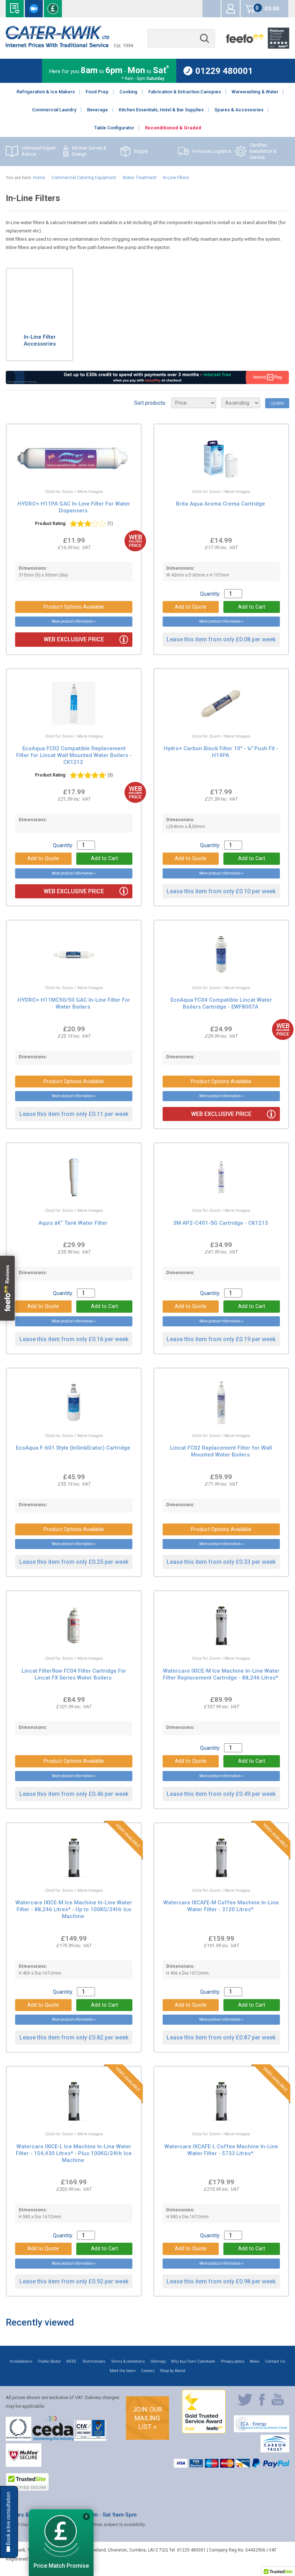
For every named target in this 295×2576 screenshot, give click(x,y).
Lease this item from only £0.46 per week (74, 1794)
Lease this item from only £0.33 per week (221, 1562)
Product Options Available (74, 607)
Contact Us (275, 2361)
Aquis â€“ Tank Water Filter (73, 1223)
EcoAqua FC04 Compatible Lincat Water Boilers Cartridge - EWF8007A (221, 1003)
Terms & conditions (128, 2361)
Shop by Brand (173, 2371)
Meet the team (123, 2371)
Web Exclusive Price (74, 639)
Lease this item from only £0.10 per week (221, 891)
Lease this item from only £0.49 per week (221, 1794)
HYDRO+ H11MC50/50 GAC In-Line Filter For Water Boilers (74, 1003)
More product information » (74, 621)
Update (277, 403)
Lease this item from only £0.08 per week (221, 639)
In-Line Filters (176, 178)
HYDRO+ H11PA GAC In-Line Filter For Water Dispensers (74, 507)
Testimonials (94, 2361)
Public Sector (49, 2361)
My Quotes (212, 9)
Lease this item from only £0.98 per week (221, 2281)
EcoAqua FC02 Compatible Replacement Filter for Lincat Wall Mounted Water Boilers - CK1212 (74, 755)
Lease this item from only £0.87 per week (221, 2037)
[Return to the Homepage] (69, 46)
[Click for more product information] (56, 473)
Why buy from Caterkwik (193, 2361)
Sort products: (150, 403)
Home (39, 178)
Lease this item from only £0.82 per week (74, 2037)
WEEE (71, 2361)
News (255, 2361)
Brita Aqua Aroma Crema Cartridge (221, 504)
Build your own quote (15, 9)
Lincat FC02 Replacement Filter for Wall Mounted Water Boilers (221, 1451)
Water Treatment (140, 178)
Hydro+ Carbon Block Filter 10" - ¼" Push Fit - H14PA (221, 752)
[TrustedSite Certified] (27, 2482)
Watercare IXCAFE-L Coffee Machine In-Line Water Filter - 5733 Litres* (221, 2150)
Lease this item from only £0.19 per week (221, 1339)
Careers (148, 2371)
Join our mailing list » (147, 2418)
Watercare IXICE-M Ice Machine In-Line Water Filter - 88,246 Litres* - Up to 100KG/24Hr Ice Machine (74, 1909)
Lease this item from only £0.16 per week (74, 1339)
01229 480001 (224, 71)
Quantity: (210, 594)
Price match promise (53, 9)
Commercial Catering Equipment (84, 178)
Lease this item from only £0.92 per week (74, 2281)
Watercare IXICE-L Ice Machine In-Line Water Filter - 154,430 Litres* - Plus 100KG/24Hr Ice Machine (74, 2153)
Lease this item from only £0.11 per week (74, 1114)
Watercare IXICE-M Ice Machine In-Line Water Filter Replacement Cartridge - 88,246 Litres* (221, 1674)
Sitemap (158, 2361)
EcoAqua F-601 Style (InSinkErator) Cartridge (73, 1448)
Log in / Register (231, 9)
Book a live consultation (34, 9)
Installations (21, 2361)
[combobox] (181, 38)
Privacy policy (233, 2361)
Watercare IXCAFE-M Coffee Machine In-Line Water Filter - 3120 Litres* (221, 1906)
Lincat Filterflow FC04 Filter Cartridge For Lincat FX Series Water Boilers (74, 1674)
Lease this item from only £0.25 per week (74, 1562)
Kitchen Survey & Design (89, 151)
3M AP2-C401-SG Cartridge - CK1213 (221, 1223)
